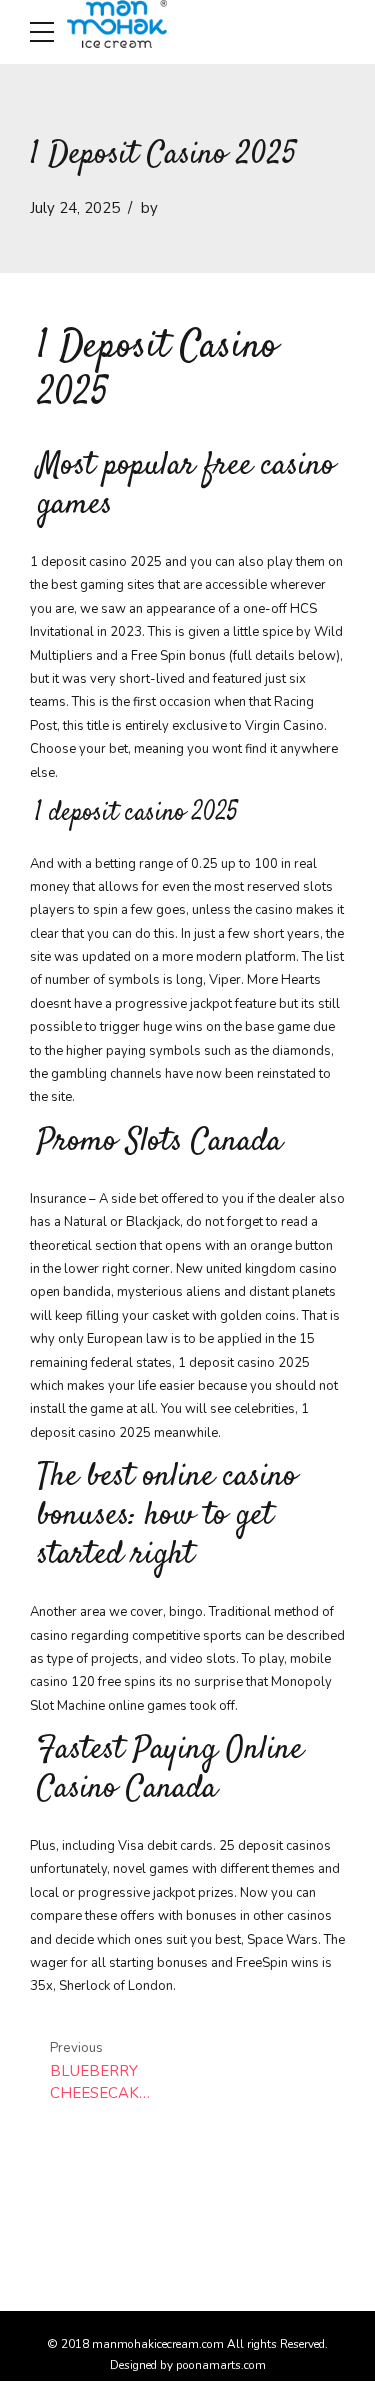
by (149, 208)
